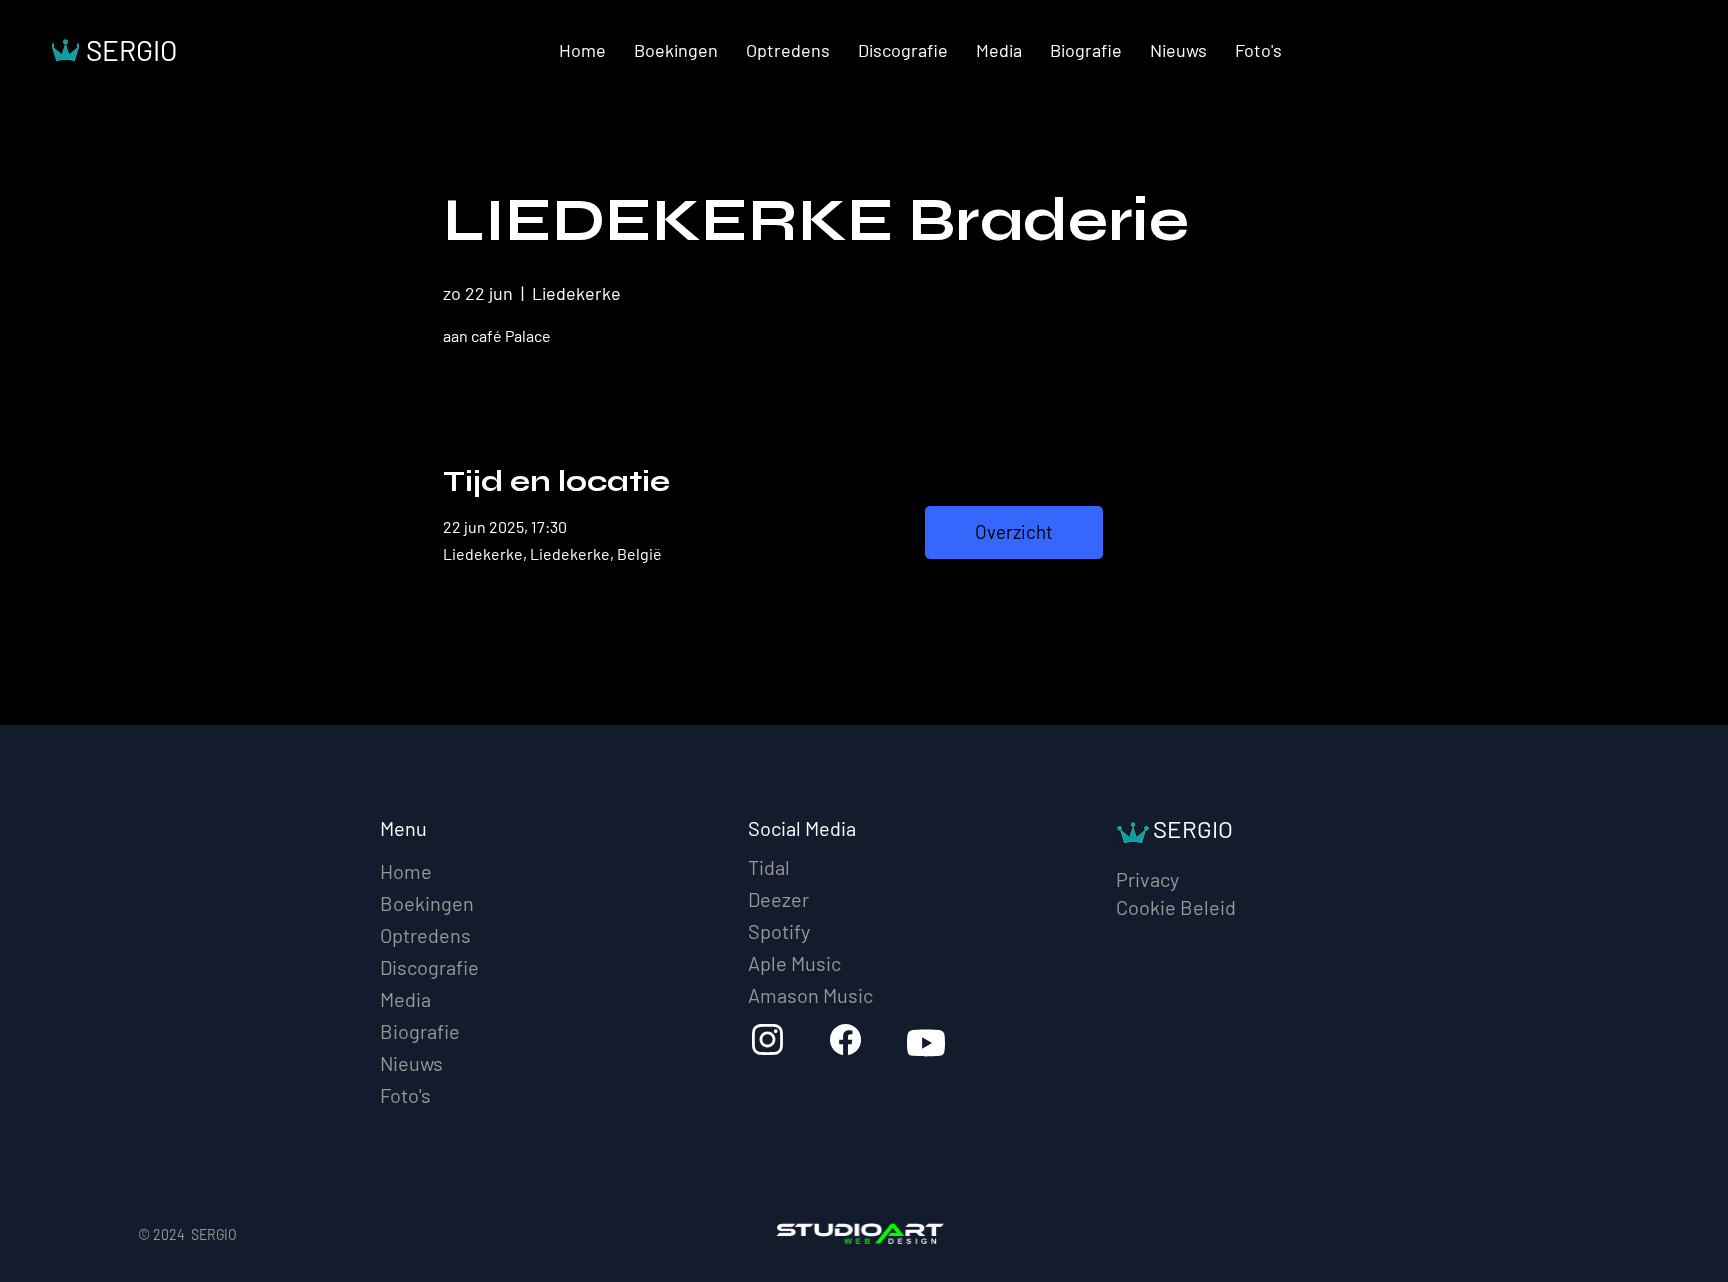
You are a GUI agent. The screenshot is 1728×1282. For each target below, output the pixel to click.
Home (406, 871)
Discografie (429, 967)
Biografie (420, 1031)
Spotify (779, 931)
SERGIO (131, 50)
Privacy (1147, 879)
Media (405, 999)
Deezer (778, 899)
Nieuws (411, 1063)
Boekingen (427, 903)
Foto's (405, 1095)
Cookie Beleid (1176, 907)
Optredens (425, 935)
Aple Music (794, 963)
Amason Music (810, 995)
